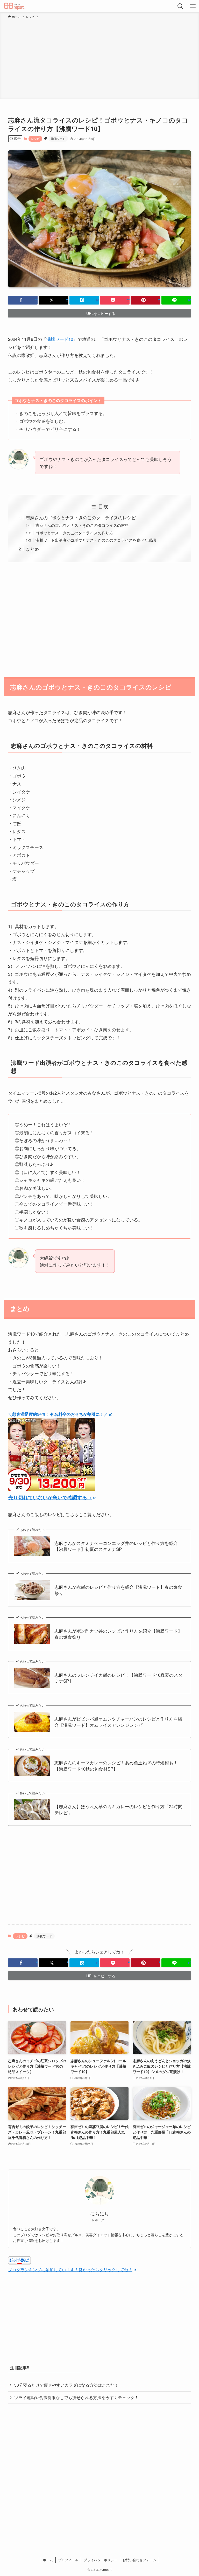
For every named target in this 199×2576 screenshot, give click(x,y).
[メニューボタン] (193, 6)
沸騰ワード (58, 139)
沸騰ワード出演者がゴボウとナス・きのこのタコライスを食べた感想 (96, 540)
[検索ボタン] (180, 6)
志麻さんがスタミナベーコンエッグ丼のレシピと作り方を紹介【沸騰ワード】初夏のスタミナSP (116, 1546)
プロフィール (68, 2560)
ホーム (48, 2560)
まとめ (32, 549)
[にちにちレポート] (15, 6)
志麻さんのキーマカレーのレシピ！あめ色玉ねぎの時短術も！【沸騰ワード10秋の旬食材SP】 (116, 1766)
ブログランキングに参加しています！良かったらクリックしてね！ (70, 2270)
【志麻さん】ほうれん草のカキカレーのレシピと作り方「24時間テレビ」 (118, 1810)
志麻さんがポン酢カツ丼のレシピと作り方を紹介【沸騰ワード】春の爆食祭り (118, 1634)
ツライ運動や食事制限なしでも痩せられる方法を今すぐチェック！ (76, 2397)
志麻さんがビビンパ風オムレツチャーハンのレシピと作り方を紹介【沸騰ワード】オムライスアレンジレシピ (118, 1722)
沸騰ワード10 (60, 339)
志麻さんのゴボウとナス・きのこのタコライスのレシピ (81, 517)
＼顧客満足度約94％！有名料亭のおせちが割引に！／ (58, 1414)
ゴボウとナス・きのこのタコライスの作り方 (74, 533)
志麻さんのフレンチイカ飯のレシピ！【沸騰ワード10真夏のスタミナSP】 (118, 1678)
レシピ (35, 139)
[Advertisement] (99, 58)
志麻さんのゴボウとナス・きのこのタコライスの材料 (82, 525)
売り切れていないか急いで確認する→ (50, 1497)
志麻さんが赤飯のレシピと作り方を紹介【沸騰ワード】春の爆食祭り (118, 1590)
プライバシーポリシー (101, 2560)
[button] (23, 300)
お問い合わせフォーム (139, 2560)
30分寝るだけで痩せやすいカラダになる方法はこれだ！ (66, 2385)
